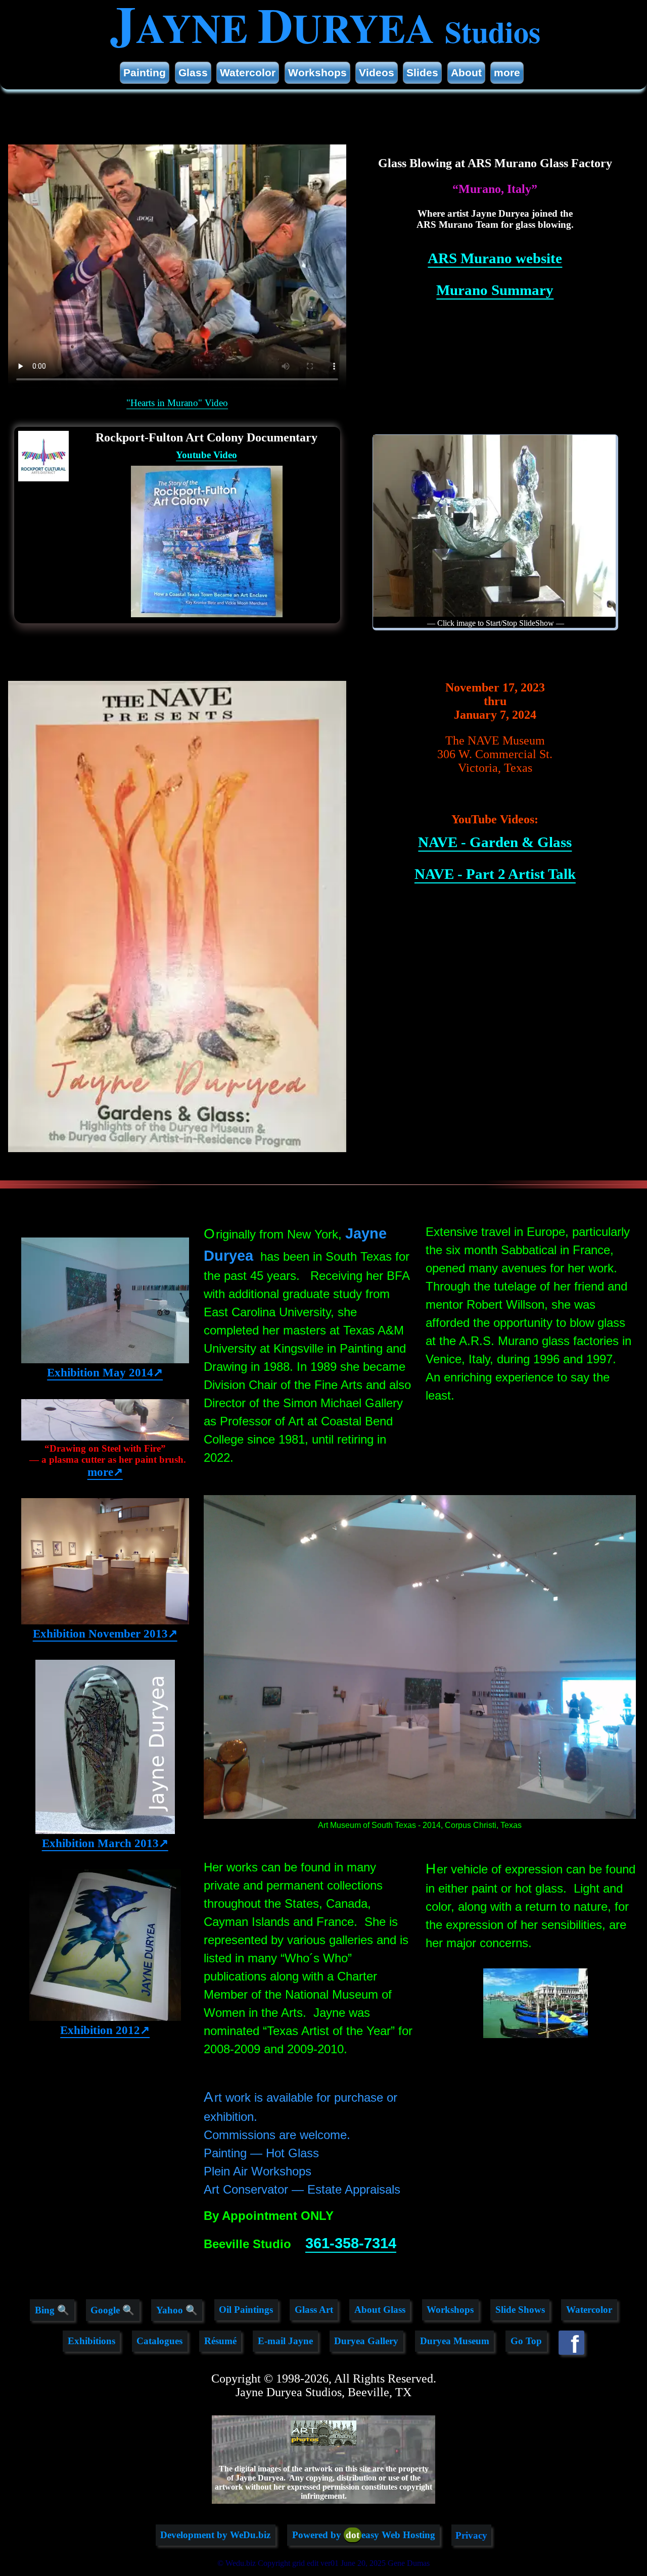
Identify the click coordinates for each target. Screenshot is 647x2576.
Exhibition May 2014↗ (105, 1372)
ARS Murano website (495, 258)
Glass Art (314, 2310)
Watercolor (248, 72)
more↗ (105, 1472)
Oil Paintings (246, 2310)
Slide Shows (520, 2310)
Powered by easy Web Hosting (364, 2535)
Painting (145, 72)
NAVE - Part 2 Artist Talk (495, 874)
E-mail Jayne (285, 2341)
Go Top (526, 2341)
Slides (422, 72)
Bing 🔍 (52, 2310)
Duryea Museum (455, 2341)
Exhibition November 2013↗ (105, 1633)
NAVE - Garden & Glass (495, 842)
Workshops (317, 72)
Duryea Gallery (366, 2341)
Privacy (471, 2535)
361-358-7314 (351, 2243)
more (507, 72)
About (466, 72)
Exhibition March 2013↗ (105, 1843)
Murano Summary (495, 290)
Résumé (220, 2341)
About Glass (380, 2310)
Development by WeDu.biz (215, 2535)
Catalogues (159, 2341)
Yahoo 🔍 (177, 2310)
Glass (193, 72)
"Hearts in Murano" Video (177, 403)
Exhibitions (91, 2341)
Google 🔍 (112, 2310)
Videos (377, 72)
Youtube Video (206, 455)
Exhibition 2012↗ (105, 2030)
